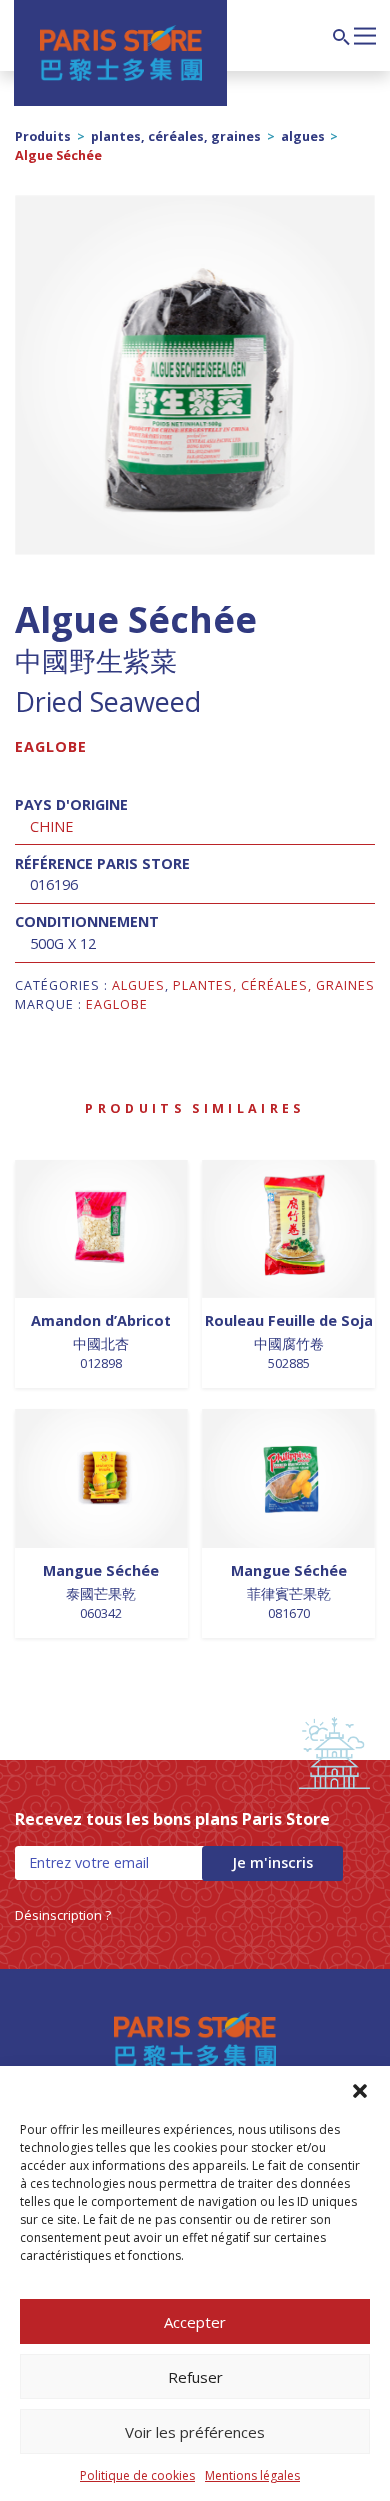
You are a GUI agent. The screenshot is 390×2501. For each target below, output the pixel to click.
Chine (51, 826)
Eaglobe (51, 746)
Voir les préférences (195, 2432)
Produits (43, 136)
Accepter (195, 2322)
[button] (360, 2091)
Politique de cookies (137, 2475)
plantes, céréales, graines (176, 136)
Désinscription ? (63, 1915)
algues (303, 136)
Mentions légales (252, 2475)
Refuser (195, 2377)
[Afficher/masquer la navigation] (365, 34)
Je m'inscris (272, 1862)
